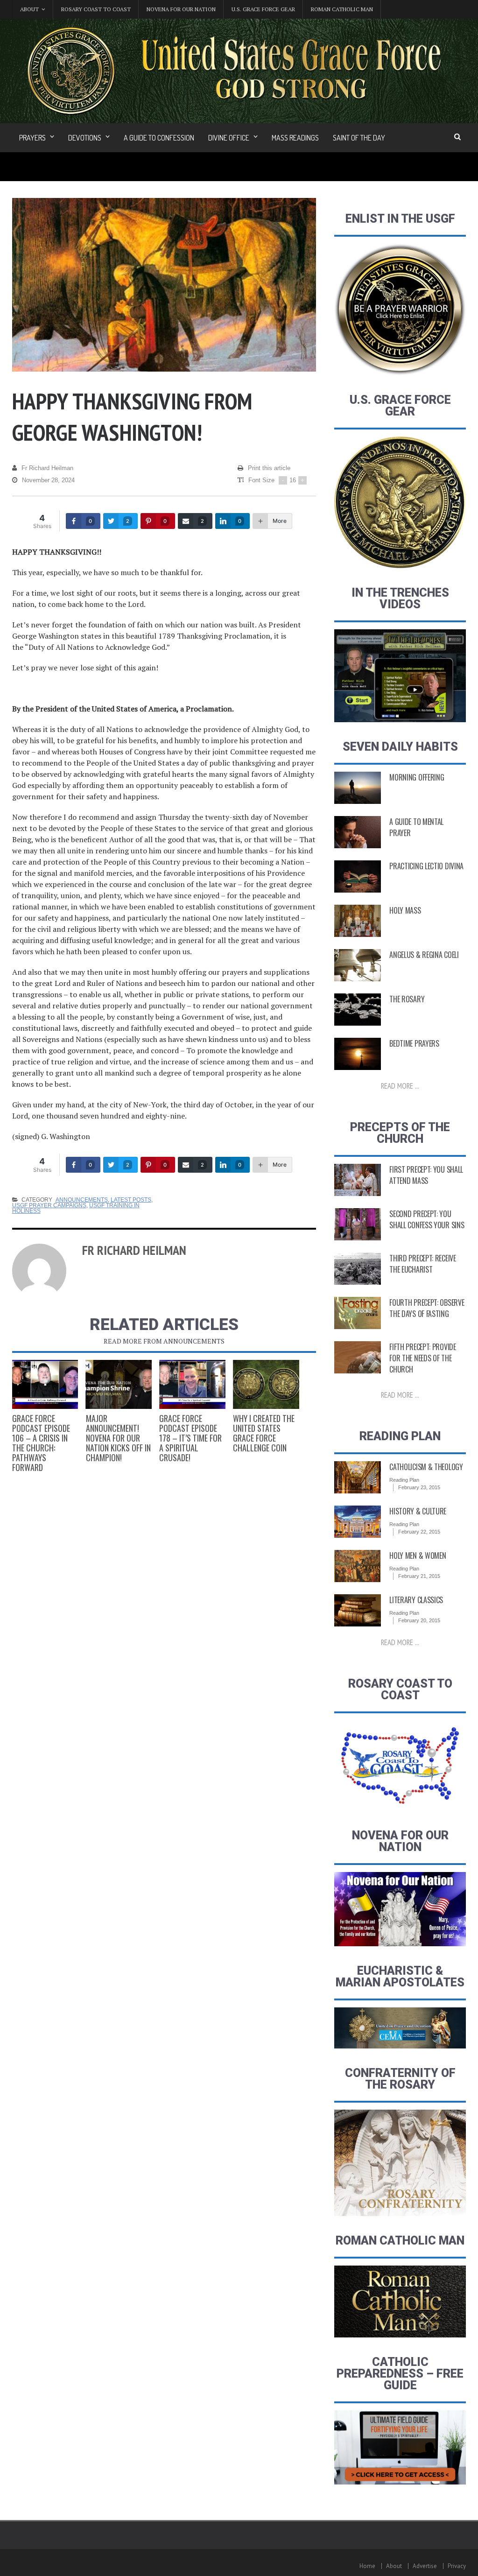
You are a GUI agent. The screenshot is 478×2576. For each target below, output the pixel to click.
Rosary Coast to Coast (96, 9)
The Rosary (407, 999)
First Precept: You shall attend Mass (426, 1175)
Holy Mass (405, 910)
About (394, 2566)
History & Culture (418, 1511)
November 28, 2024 (48, 480)
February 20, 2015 (419, 1620)
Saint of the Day (359, 138)
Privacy (457, 2566)
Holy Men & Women (418, 1555)
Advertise (425, 2566)
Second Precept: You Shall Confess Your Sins (427, 1219)
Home (367, 2566)
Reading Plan (404, 1480)
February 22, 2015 (419, 1532)
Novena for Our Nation (181, 9)
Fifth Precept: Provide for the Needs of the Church (422, 1358)
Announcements (82, 1200)
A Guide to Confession (159, 138)
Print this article (269, 468)
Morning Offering (417, 777)
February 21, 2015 (419, 1576)
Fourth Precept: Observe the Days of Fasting (427, 1308)
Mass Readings (295, 138)
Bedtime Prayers (414, 1043)
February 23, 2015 (419, 1487)
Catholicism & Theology (426, 1467)
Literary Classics (416, 1600)
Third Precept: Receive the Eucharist (422, 1264)
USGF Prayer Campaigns (49, 1205)
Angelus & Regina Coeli (424, 955)
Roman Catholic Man (342, 9)
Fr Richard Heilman (47, 468)
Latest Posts (131, 1200)
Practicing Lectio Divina (426, 866)
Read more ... (400, 1086)
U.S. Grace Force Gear (263, 9)
